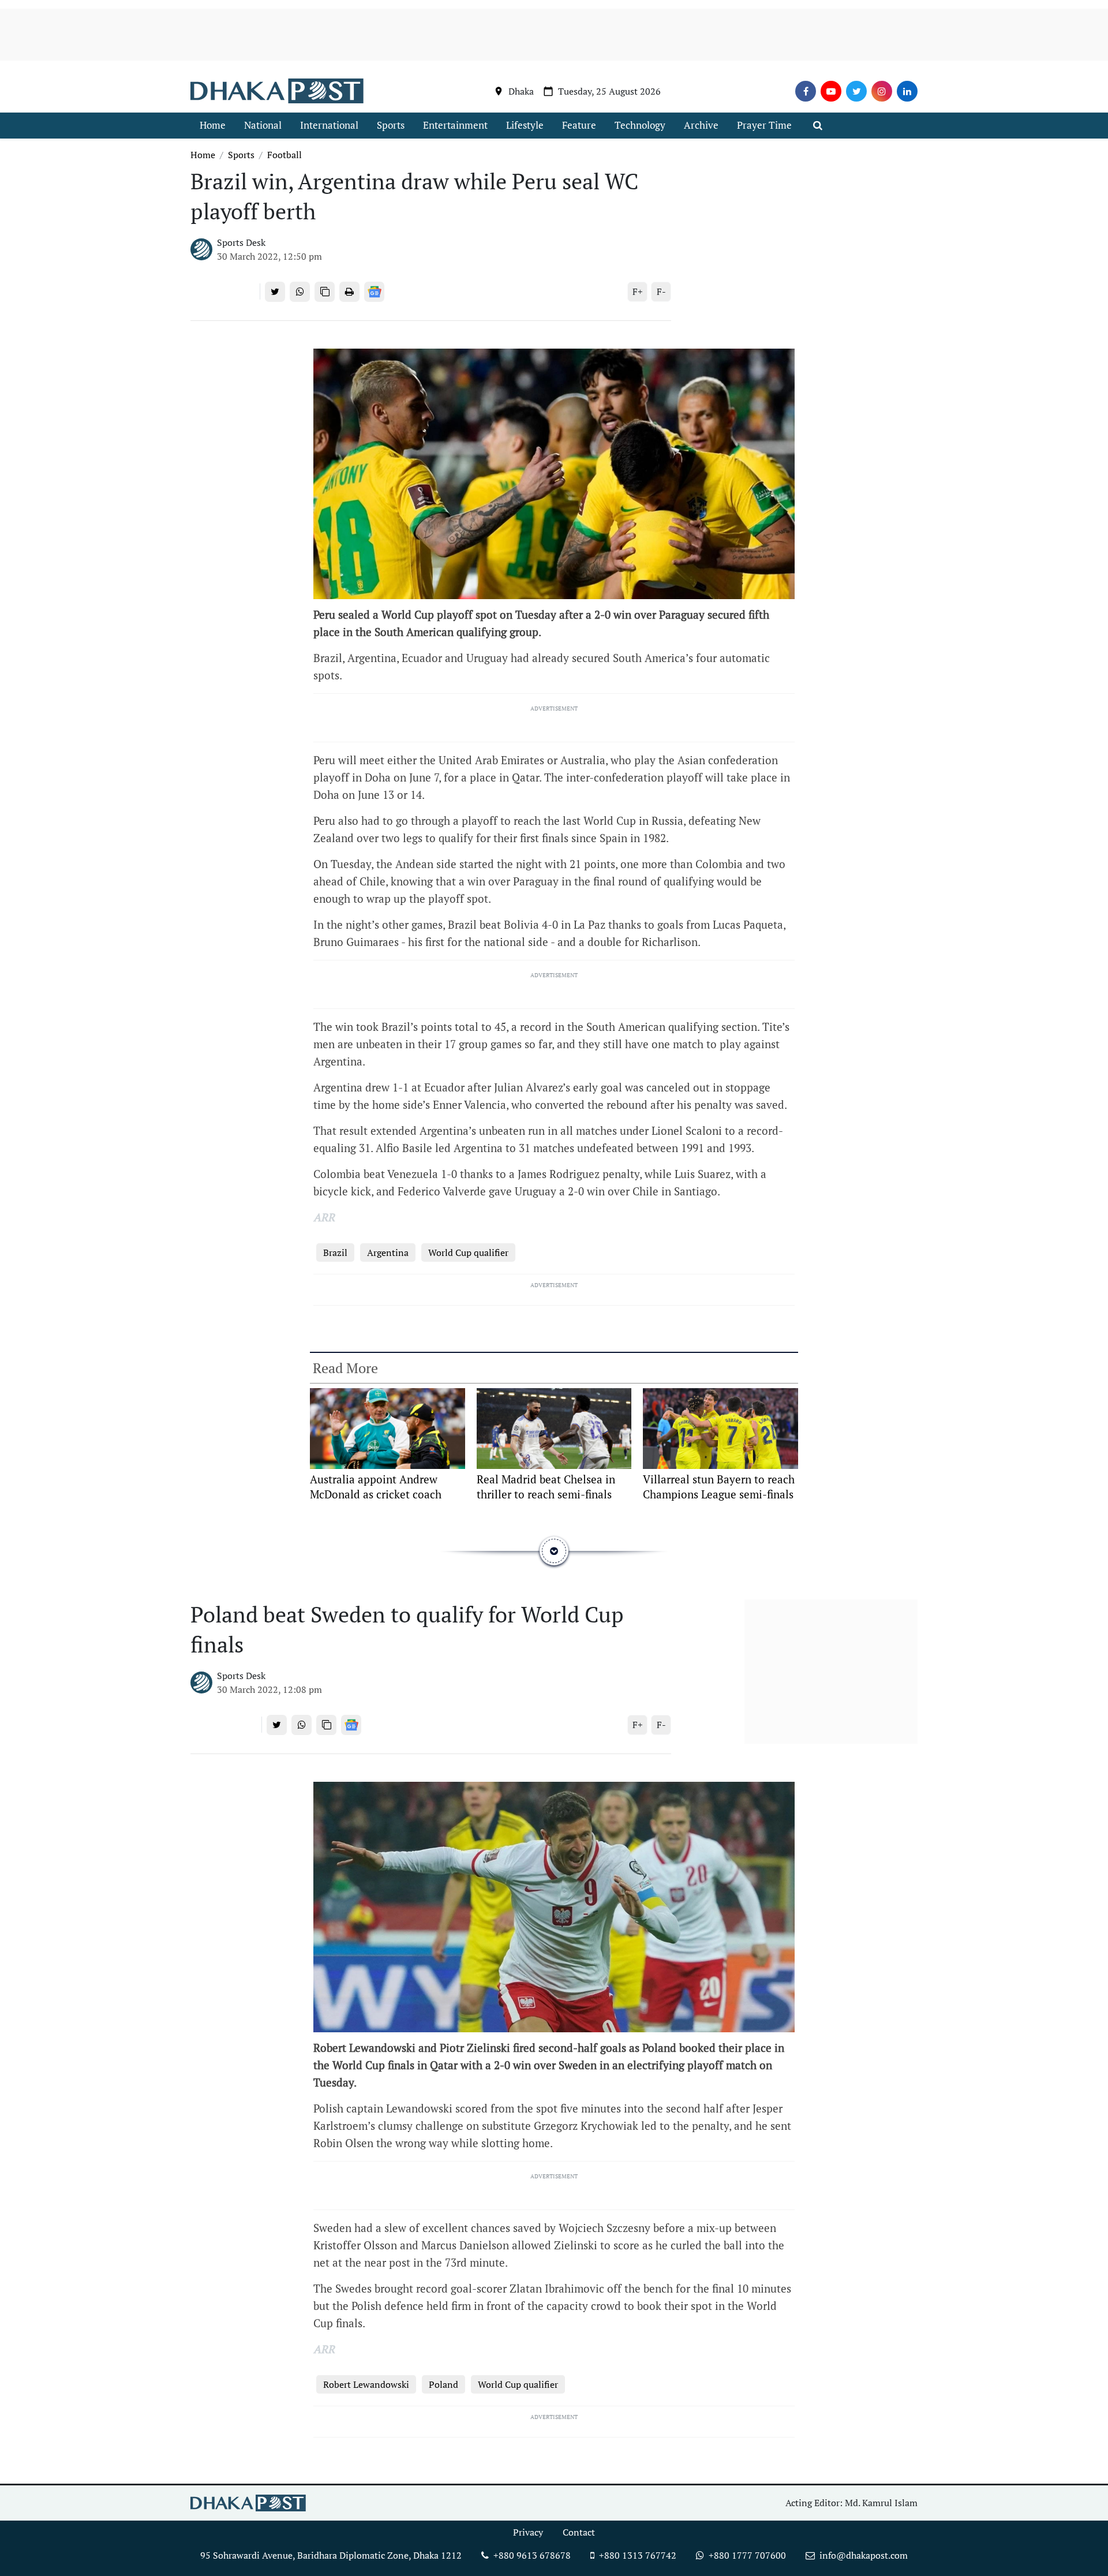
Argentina (388, 1253)
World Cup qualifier (468, 1253)
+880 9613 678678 (531, 2555)
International (329, 125)
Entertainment (455, 125)
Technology (640, 125)
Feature (579, 125)
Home (213, 125)
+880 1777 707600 (746, 2555)
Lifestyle (525, 125)
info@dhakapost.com (864, 2555)
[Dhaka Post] (277, 91)
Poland (443, 2384)
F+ (638, 291)
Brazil (335, 1253)
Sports (391, 125)
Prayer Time (764, 125)
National (263, 125)
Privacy (528, 2532)
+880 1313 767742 (637, 2555)
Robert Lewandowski (366, 2384)
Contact (579, 2532)
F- (661, 291)
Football (285, 155)
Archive (701, 125)
